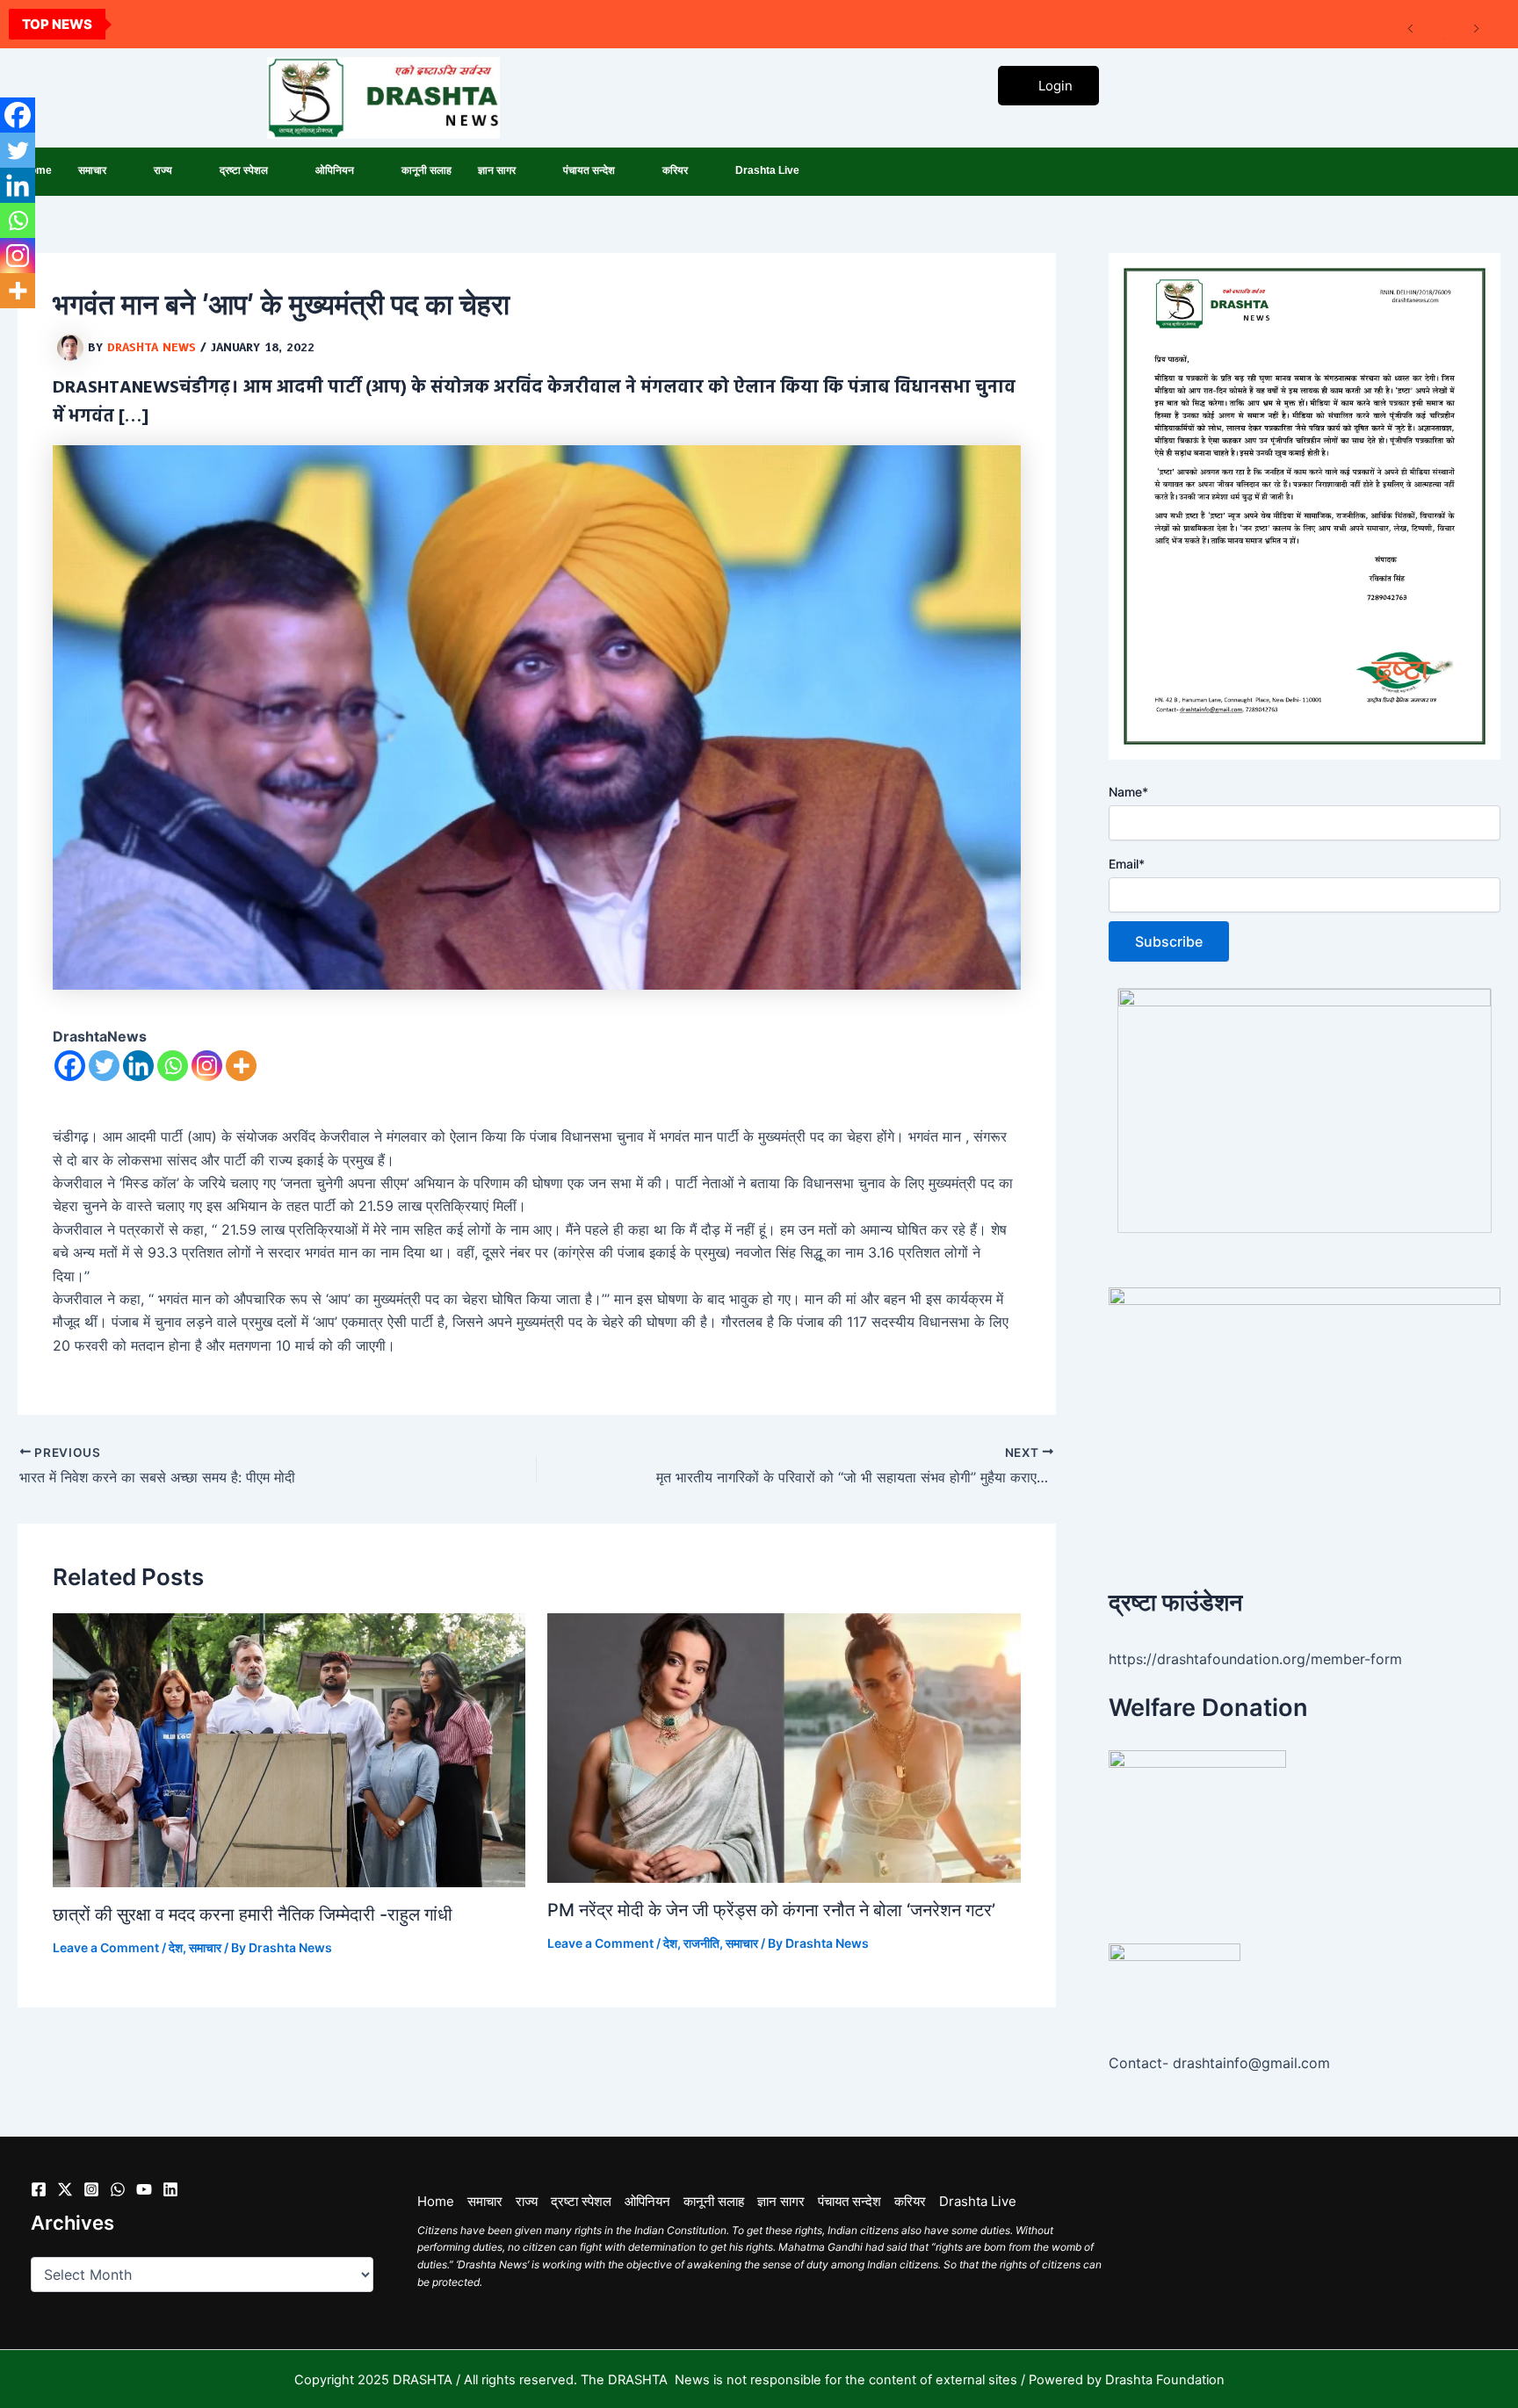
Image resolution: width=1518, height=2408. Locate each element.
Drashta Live (767, 170)
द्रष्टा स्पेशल (244, 170)
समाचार (92, 170)
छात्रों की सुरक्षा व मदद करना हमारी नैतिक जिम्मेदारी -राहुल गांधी (253, 1914)
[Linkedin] (138, 1066)
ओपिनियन (335, 170)
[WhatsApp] (118, 2189)
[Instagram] (207, 1066)
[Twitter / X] (65, 2189)
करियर (675, 170)
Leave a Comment (106, 1947)
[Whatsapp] (173, 1066)
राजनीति (701, 1943)
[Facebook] (70, 1066)
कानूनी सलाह (426, 170)
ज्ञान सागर (497, 170)
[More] (241, 1066)
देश (176, 1947)
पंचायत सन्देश (589, 170)
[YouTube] (144, 2189)
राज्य (163, 170)
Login (1055, 86)
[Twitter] (104, 1066)
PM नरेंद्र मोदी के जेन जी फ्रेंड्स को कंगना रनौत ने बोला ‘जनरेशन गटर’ (771, 1910)
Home (436, 2201)
